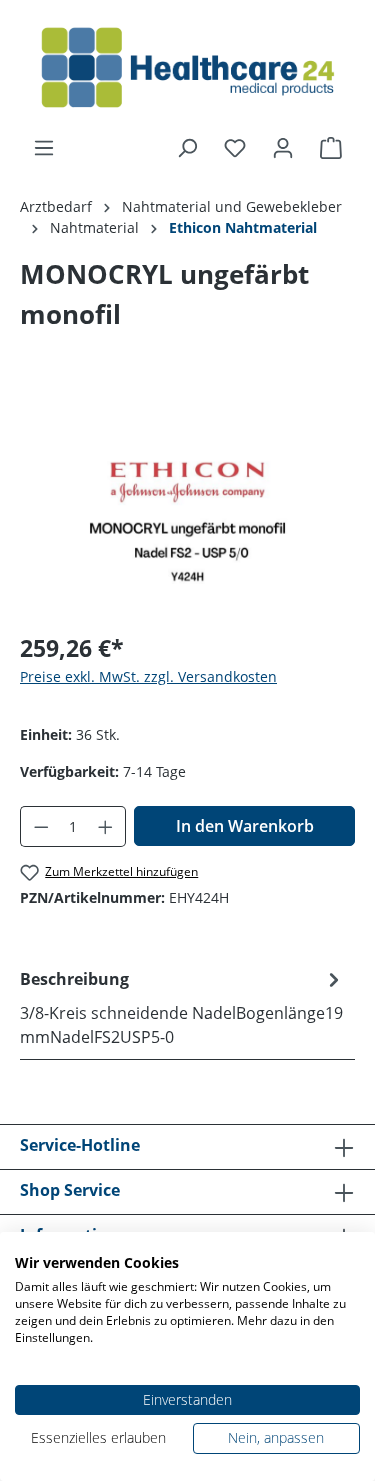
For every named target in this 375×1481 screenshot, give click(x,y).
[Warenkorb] (331, 148)
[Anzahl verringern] (41, 826)
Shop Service (70, 1190)
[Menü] (44, 148)
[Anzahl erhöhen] (106, 826)
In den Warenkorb (245, 826)
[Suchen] (187, 148)
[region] (187, 502)
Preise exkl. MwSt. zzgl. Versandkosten (148, 676)
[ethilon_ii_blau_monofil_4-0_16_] (187, 502)
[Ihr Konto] (283, 148)
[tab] (182, 1007)
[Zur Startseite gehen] (187, 68)
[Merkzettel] (235, 148)
